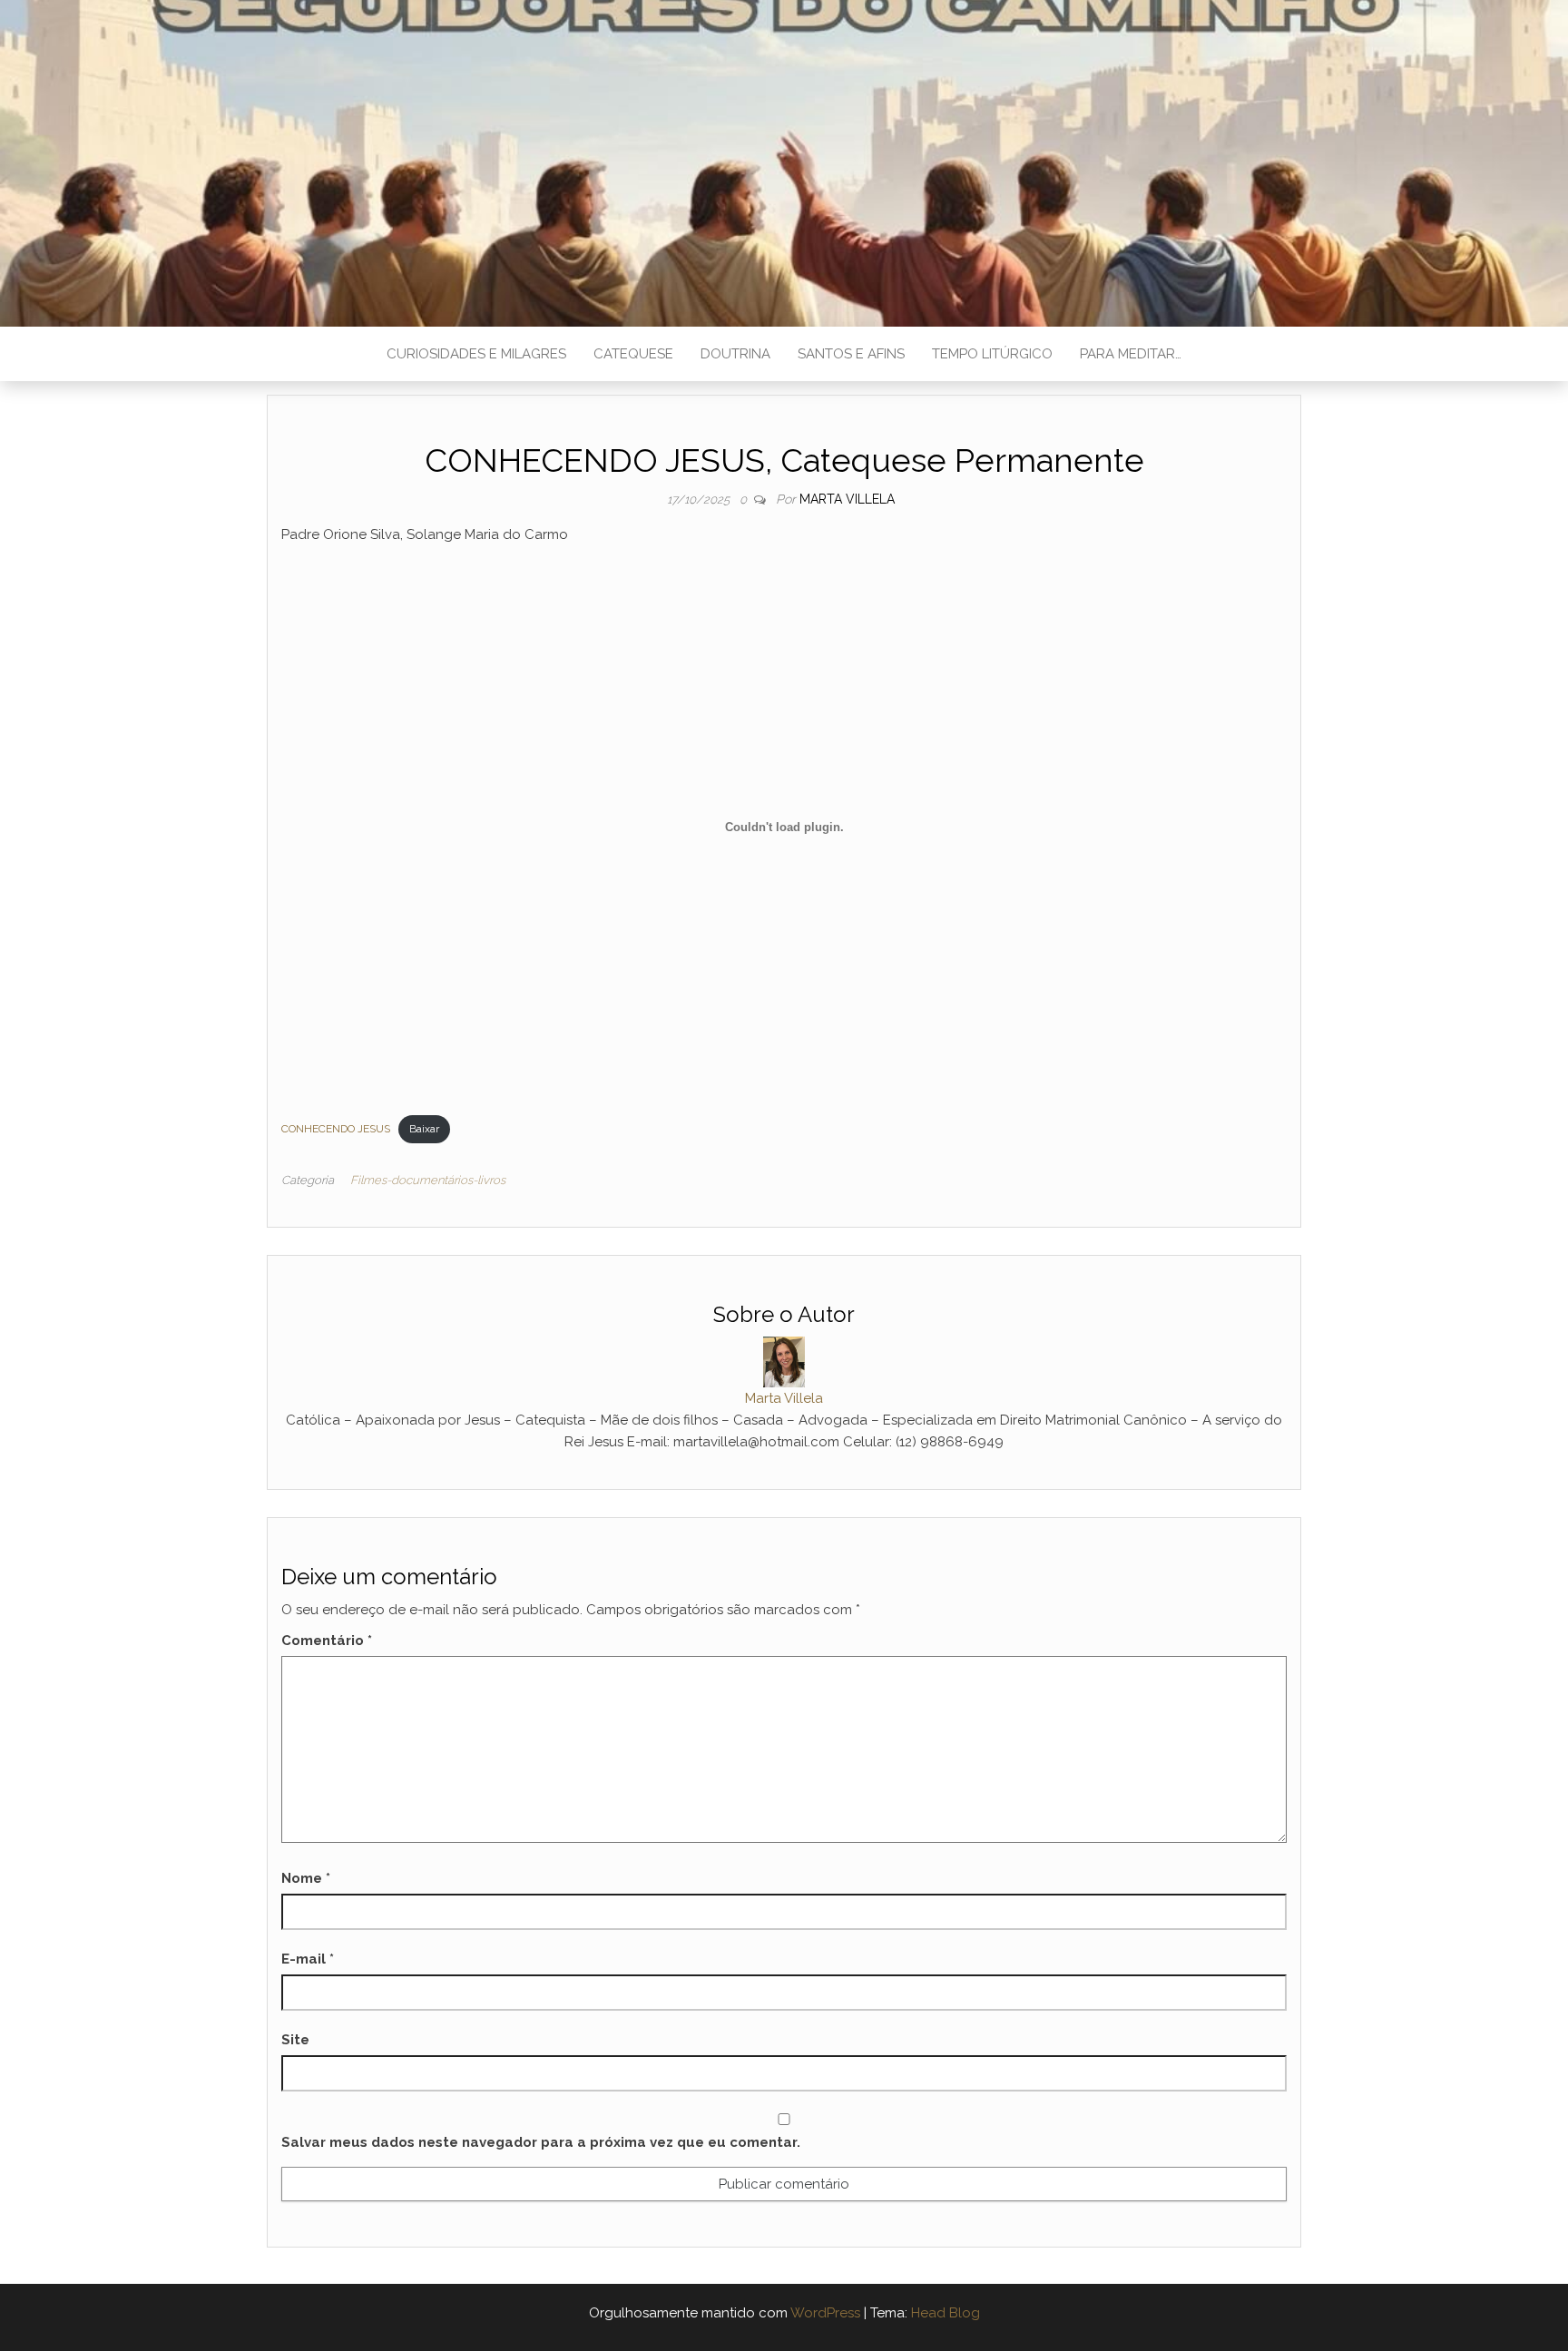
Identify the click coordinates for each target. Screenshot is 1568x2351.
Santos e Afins (851, 354)
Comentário (327, 1641)
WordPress (825, 2313)
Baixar (424, 1129)
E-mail (308, 1959)
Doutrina (735, 354)
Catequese (633, 354)
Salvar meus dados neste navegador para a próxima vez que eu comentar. (541, 2142)
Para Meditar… (1131, 354)
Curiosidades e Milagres (476, 354)
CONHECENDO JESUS (336, 1129)
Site (295, 2040)
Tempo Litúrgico (992, 354)
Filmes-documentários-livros (428, 1180)
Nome (306, 1878)
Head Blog (946, 2313)
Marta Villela (847, 499)
